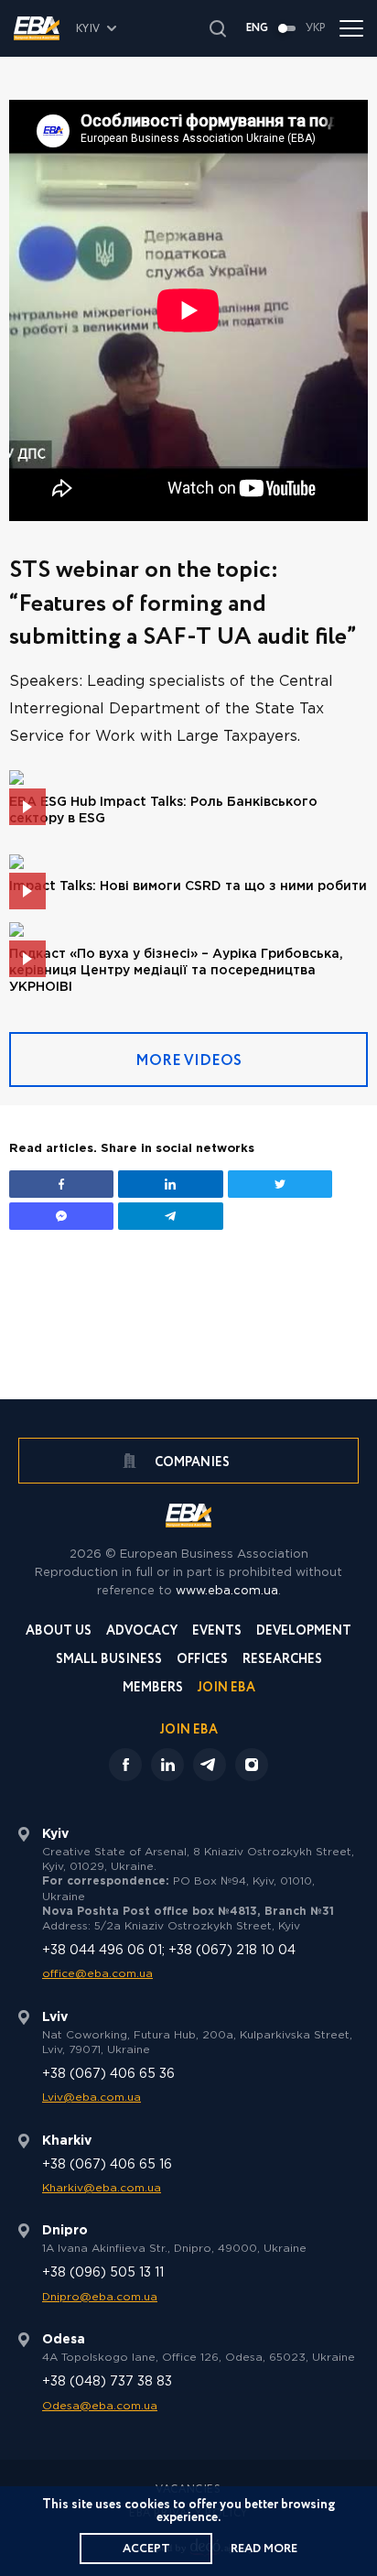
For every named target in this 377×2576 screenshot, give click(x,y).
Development (304, 1632)
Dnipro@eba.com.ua (100, 2297)
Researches (282, 1661)
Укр (316, 28)
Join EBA (226, 1689)
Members (153, 1689)
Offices (202, 1661)
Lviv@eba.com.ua (92, 2098)
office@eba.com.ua (97, 1974)
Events (217, 1632)
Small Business (109, 1661)
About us (59, 1632)
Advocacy (142, 1632)
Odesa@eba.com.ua (100, 2406)
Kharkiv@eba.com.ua (102, 2188)
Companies (191, 1462)
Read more (264, 2549)
